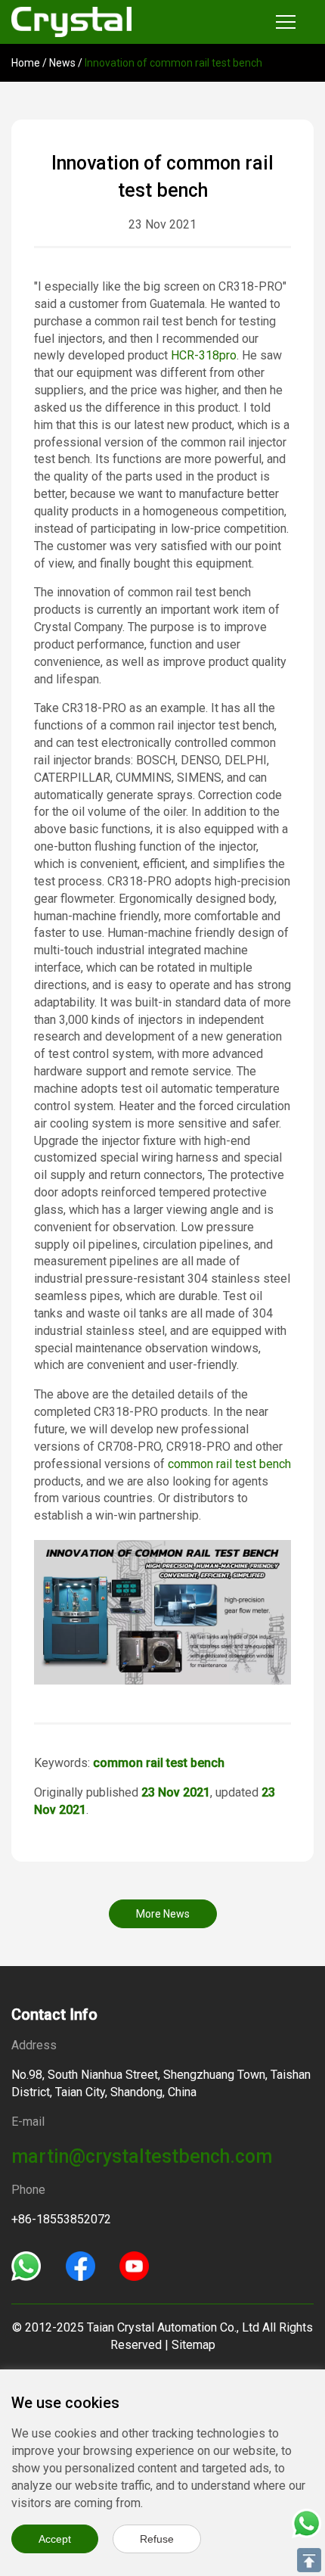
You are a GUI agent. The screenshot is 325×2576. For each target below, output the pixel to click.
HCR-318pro (204, 355)
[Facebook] (80, 2265)
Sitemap (193, 2345)
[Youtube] (134, 2265)
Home (26, 63)
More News (163, 1914)
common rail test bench (229, 1464)
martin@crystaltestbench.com (142, 2156)
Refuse (157, 2539)
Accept (55, 2539)
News (62, 63)
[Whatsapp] (26, 2265)
